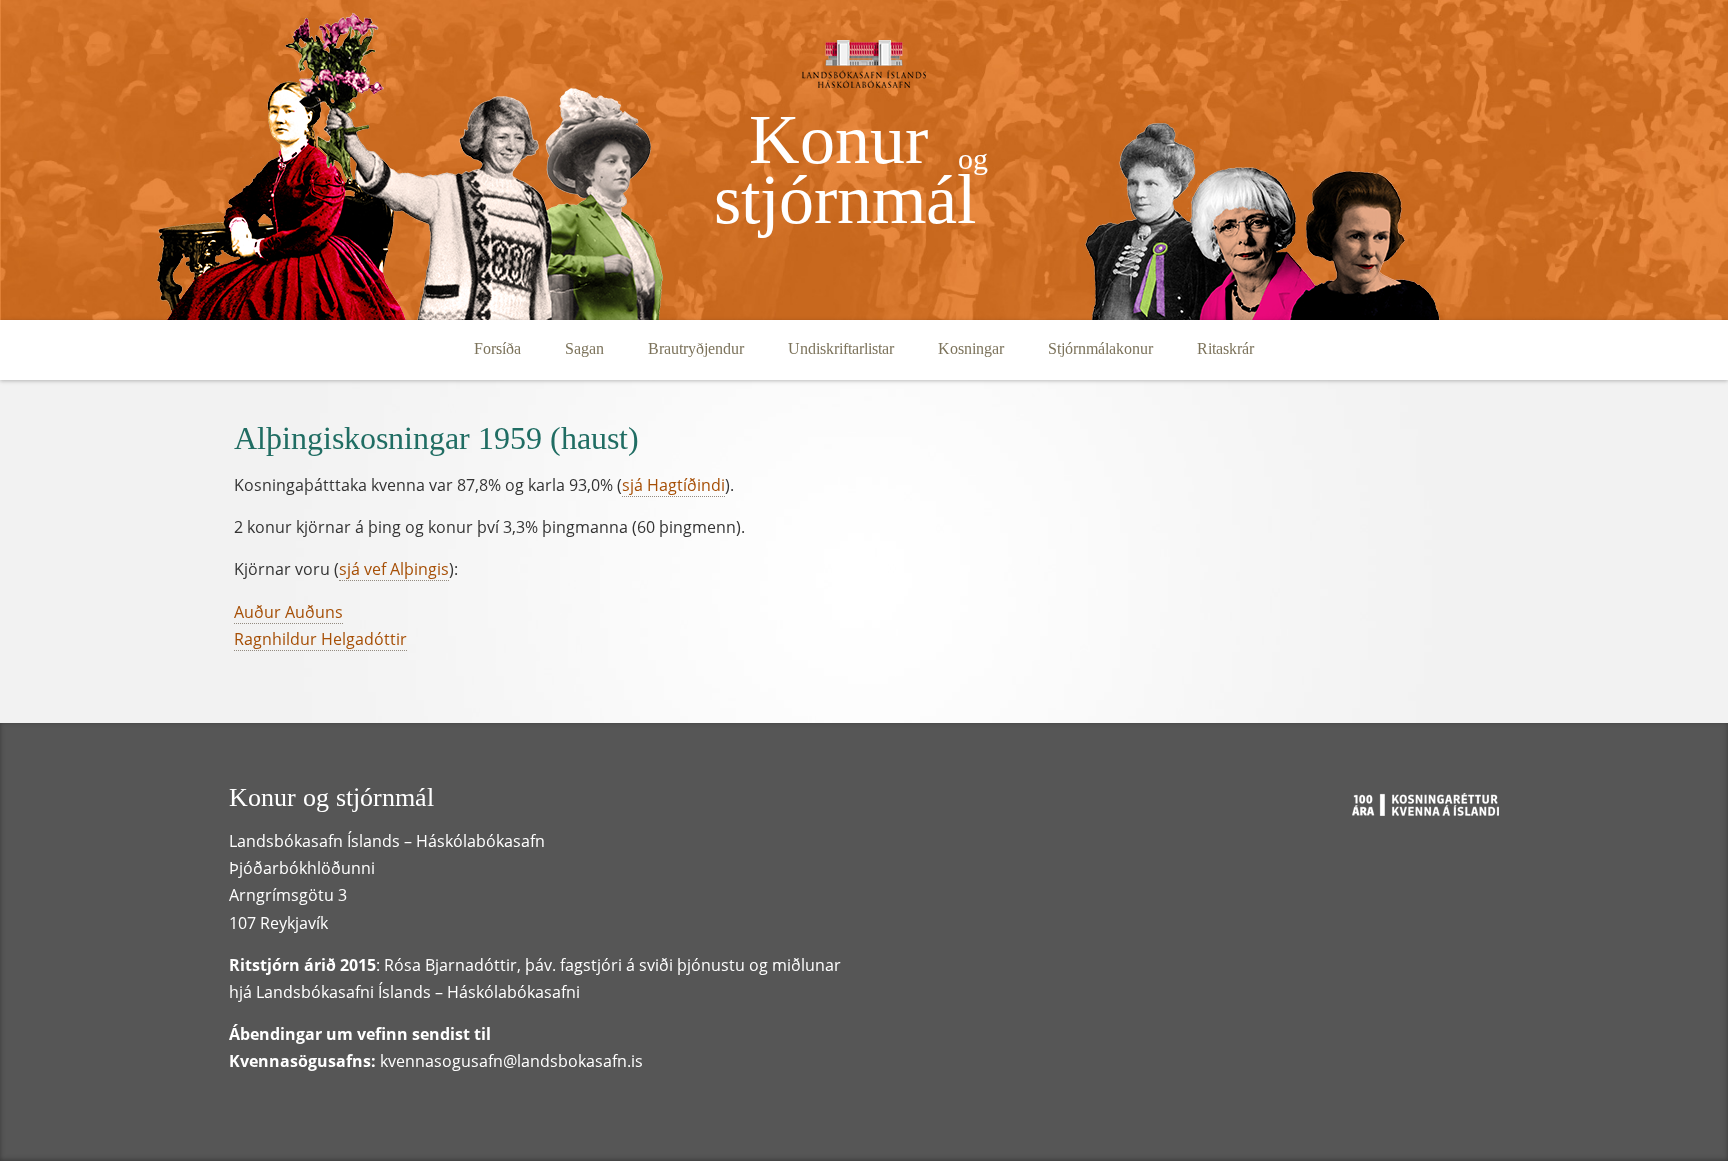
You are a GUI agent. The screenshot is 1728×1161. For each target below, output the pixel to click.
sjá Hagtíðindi (673, 485)
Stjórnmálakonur (1100, 348)
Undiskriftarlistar (841, 348)
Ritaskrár (1225, 348)
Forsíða (497, 348)
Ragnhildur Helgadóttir (320, 639)
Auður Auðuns (288, 612)
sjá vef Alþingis (394, 569)
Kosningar (971, 348)
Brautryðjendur (696, 348)
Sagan (584, 348)
